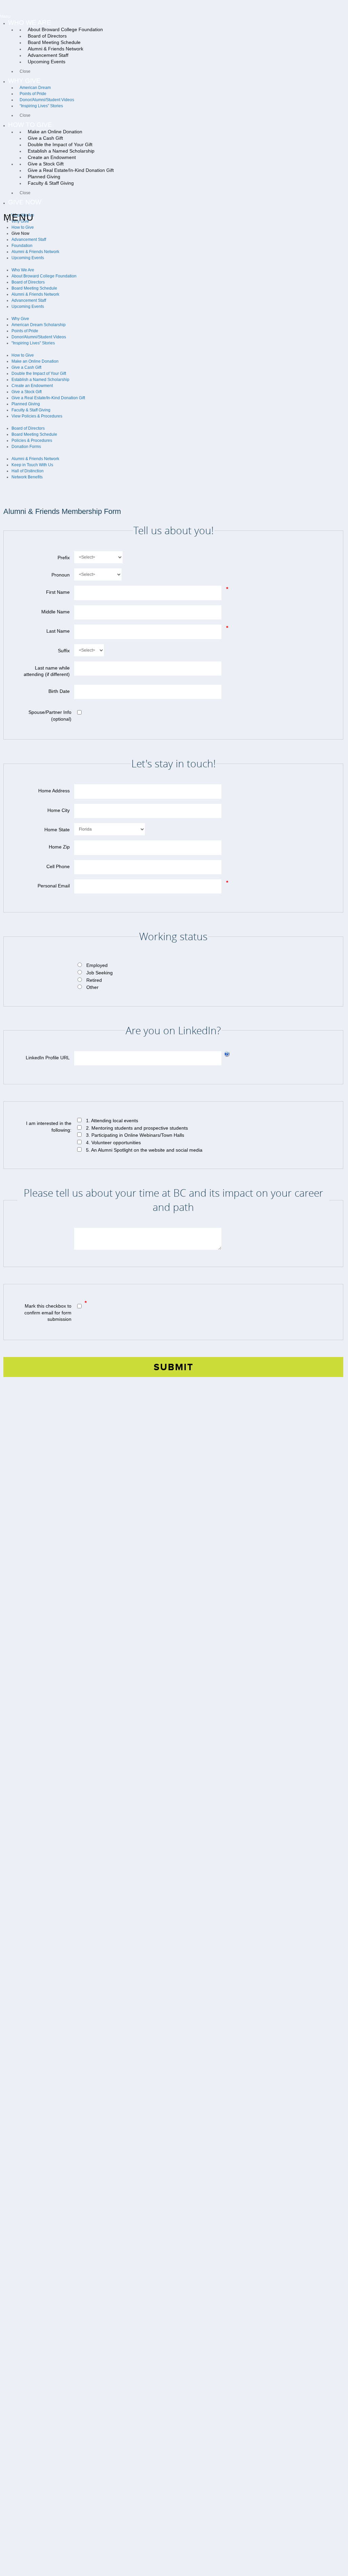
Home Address (54, 791)
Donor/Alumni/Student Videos (39, 337)
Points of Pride (25, 331)
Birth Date (59, 691)
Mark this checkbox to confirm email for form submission (48, 1313)
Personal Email (54, 886)
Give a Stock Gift (27, 392)
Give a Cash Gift (26, 367)
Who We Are (23, 270)
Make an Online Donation (35, 361)
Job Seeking (100, 973)
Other (92, 987)
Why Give (20, 319)
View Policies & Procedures (37, 416)
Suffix (64, 651)
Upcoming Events (28, 258)
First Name (58, 592)
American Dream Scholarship (39, 325)
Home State (57, 830)
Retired (94, 980)
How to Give (23, 227)
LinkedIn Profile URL (48, 1058)
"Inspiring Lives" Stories (33, 343)
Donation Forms (26, 447)
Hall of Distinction (28, 471)
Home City (59, 810)
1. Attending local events (112, 1121)
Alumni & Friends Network (35, 252)
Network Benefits (27, 477)
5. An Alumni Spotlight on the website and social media (144, 1150)
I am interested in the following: (49, 1127)
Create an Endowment (32, 386)
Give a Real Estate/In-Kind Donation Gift (48, 398)
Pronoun (61, 575)
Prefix (64, 558)
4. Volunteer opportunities (113, 1143)
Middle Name (56, 612)
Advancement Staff (29, 240)
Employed (97, 965)
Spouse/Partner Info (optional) (50, 716)
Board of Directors (28, 282)
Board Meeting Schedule (34, 288)
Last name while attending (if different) (47, 671)
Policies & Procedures (32, 440)
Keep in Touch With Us (32, 465)
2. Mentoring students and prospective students (137, 1128)
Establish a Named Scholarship (40, 380)
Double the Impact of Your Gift (39, 374)
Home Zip (59, 847)
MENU (19, 217)
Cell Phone (58, 866)
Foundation (22, 246)
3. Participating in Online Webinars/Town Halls (135, 1135)
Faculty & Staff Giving (31, 410)
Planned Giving (26, 404)
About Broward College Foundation (44, 276)
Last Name (58, 631)
